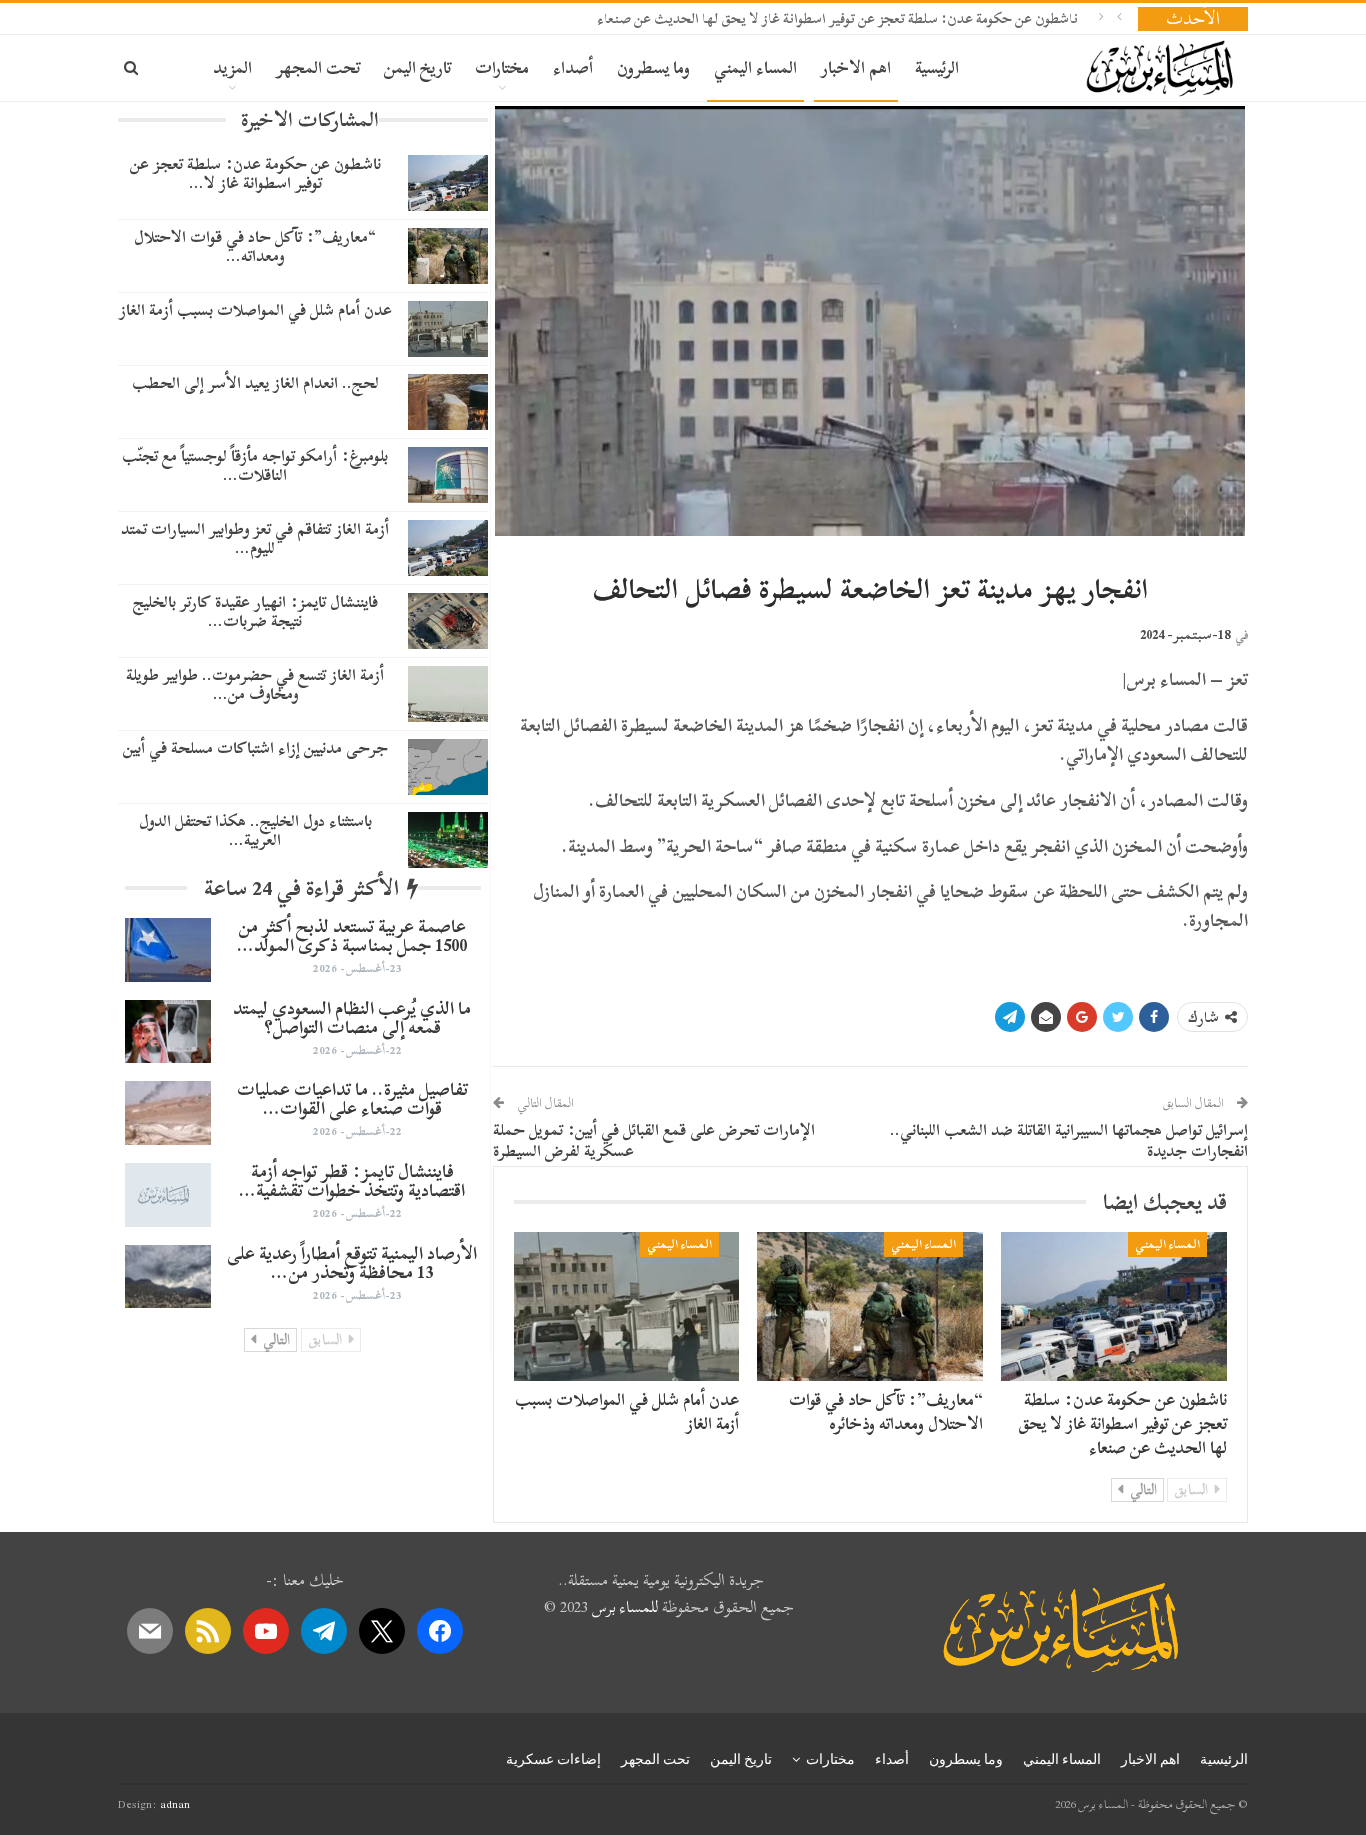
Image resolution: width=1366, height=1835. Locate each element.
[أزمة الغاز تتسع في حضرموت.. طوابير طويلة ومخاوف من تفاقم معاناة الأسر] (448, 694)
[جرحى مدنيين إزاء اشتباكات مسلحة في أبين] (448, 767)
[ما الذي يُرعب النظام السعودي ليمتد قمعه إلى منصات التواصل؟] (168, 1032)
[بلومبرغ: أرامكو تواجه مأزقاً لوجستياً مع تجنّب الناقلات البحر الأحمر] (448, 475)
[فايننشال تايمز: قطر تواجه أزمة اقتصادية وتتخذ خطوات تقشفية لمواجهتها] (168, 1195)
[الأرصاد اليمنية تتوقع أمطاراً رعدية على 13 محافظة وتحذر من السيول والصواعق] (168, 1277)
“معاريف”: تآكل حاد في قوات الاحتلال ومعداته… (255, 246)
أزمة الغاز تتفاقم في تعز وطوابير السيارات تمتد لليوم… (255, 538)
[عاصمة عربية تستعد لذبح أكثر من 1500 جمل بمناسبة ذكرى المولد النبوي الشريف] (168, 950)
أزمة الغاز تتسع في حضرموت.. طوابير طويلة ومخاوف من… (255, 684)
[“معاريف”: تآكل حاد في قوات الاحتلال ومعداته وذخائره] (870, 1306)
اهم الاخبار (856, 67)
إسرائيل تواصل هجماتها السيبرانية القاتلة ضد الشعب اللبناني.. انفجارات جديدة (1069, 1140)
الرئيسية (937, 67)
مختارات (502, 67)
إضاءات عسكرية (553, 1759)
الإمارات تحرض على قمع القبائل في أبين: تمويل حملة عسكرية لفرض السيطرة (654, 1140)
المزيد (232, 67)
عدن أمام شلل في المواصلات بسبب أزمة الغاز (627, 1411)
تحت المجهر (318, 67)
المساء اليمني (755, 67)
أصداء (573, 67)
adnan (175, 1804)
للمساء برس (625, 1607)
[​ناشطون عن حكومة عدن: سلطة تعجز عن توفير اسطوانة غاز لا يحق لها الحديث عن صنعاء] (1114, 1306)
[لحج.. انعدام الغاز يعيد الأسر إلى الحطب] (448, 402)
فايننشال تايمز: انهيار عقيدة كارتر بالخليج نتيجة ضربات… (255, 611)
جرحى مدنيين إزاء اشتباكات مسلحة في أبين (255, 748)
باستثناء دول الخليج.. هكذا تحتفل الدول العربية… (255, 830)
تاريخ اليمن (417, 67)
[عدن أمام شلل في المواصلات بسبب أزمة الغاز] (627, 1306)
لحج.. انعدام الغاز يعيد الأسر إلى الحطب (255, 383)
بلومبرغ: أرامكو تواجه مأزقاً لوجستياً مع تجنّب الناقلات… (255, 465)
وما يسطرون (653, 67)
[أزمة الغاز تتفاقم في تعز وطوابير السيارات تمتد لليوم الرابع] (448, 548)
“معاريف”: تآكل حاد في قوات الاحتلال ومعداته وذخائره (886, 1411)
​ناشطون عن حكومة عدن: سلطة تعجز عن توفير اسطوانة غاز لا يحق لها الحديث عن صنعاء (837, 18)
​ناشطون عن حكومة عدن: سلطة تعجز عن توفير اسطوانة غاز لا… (255, 173)
